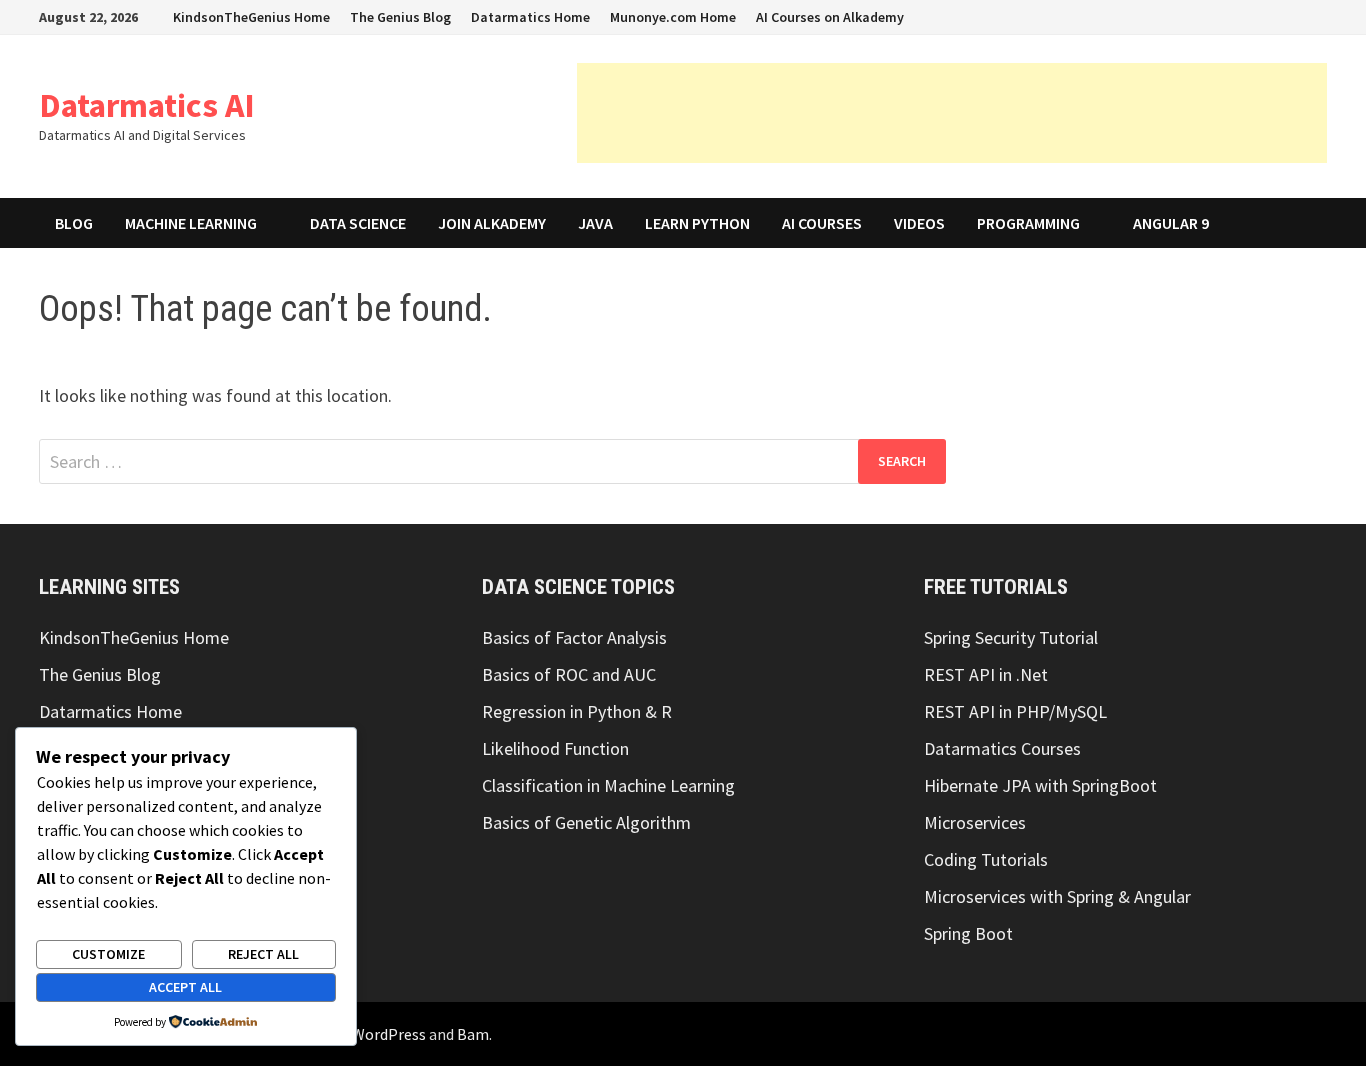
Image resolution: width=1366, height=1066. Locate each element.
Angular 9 (1171, 223)
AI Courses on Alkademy (830, 17)
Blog (74, 223)
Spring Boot (968, 933)
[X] (1193, 15)
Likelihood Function (555, 748)
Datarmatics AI (147, 105)
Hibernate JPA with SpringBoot (1040, 785)
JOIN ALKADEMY (492, 223)
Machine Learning (191, 223)
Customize (108, 954)
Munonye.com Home (673, 17)
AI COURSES (822, 223)
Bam (473, 1034)
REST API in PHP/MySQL (1015, 711)
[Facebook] (1143, 15)
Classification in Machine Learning (608, 785)
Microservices (975, 822)
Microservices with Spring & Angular (1057, 896)
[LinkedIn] (1243, 15)
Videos (919, 223)
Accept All (185, 987)
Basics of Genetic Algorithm (586, 822)
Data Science (358, 223)
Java (595, 223)
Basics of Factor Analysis (574, 637)
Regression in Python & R (577, 711)
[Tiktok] (1316, 15)
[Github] (1293, 15)
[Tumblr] (1268, 15)
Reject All (263, 954)
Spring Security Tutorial (1011, 637)
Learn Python (697, 223)
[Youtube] (1168, 15)
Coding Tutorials (986, 859)
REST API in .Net (986, 674)
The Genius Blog (400, 17)
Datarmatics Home (530, 17)
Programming (1028, 223)
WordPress (389, 1034)
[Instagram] (1218, 15)
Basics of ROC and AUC (569, 674)
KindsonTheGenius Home (251, 17)
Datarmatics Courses (1002, 748)
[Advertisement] (952, 113)
